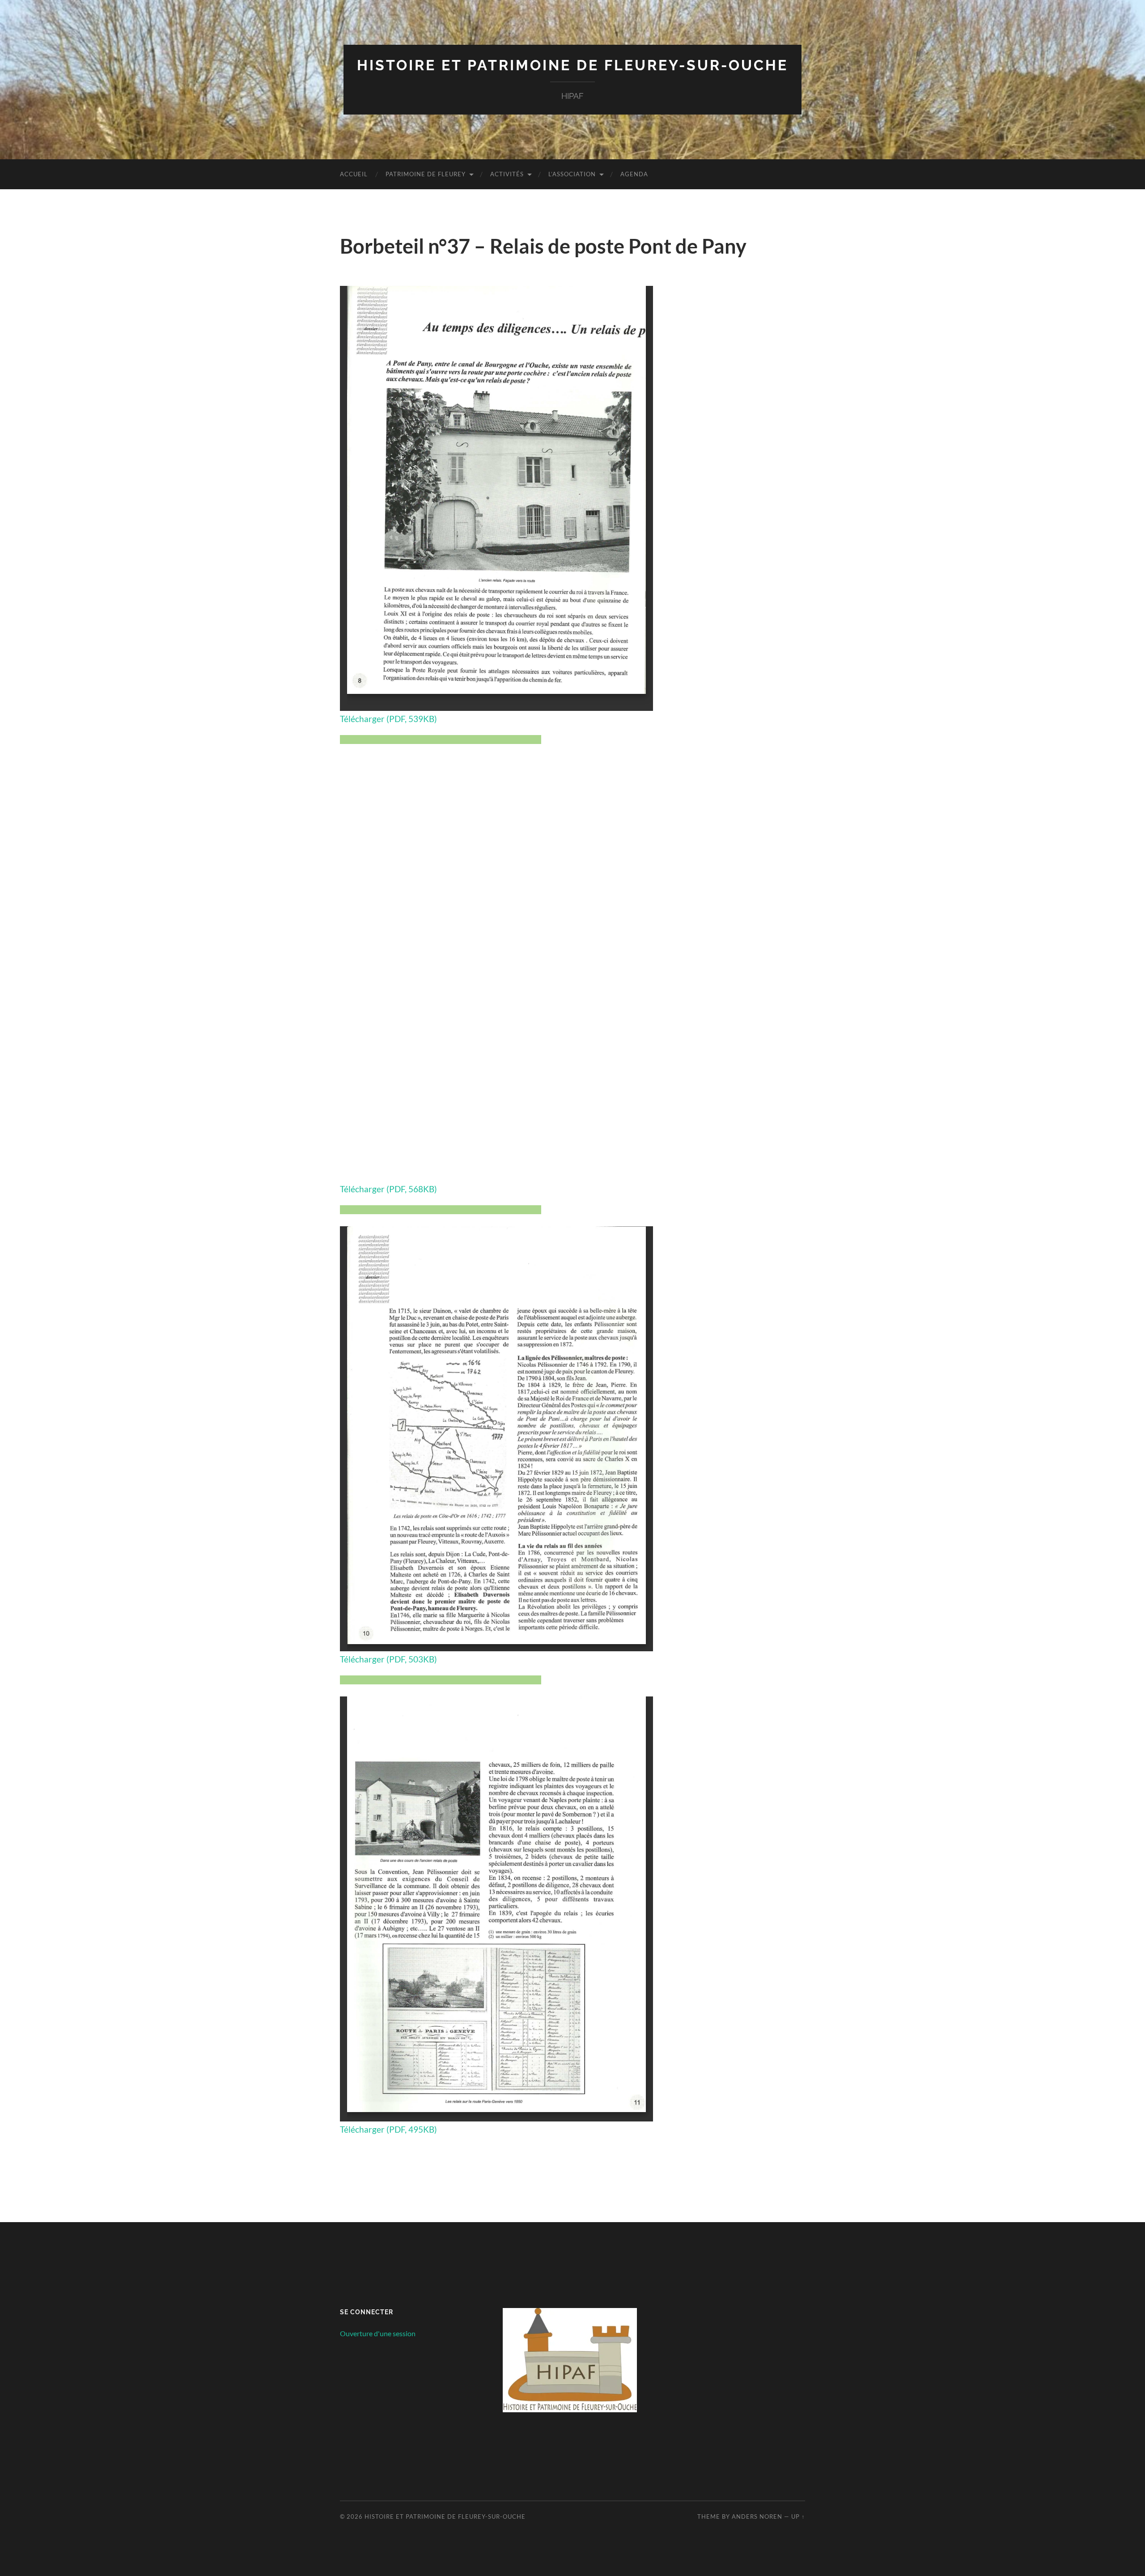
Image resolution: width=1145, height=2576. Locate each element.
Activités (507, 174)
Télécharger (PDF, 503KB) (388, 1659)
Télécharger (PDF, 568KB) (388, 1189)
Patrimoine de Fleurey (426, 174)
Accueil (354, 174)
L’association (572, 174)
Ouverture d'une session (378, 2333)
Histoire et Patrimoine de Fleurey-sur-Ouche (572, 65)
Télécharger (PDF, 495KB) (388, 2129)
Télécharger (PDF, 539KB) (388, 719)
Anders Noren (757, 2516)
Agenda (634, 174)
